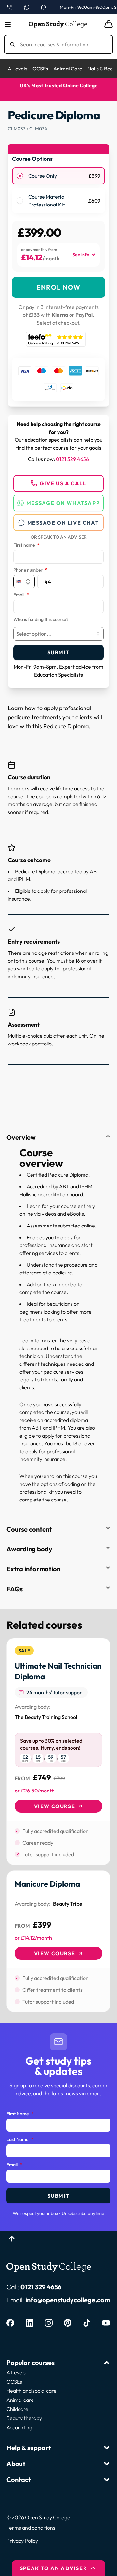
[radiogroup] (58, 190)
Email (21, 595)
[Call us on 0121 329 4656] (10, 7)
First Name (20, 2114)
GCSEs (40, 69)
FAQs (15, 1589)
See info (81, 255)
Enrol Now (58, 287)
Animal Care (68, 69)
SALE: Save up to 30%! (67, 85)
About (16, 2464)
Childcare (17, 2409)
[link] (58, 1752)
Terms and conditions (31, 2528)
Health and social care (32, 2391)
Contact (19, 2480)
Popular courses (31, 2363)
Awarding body (29, 1549)
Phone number (30, 570)
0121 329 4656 (72, 459)
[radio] (20, 176)
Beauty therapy (24, 2418)
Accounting (19, 2427)
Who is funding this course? (41, 620)
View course (55, 1806)
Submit (59, 652)
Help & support (29, 2448)
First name (26, 545)
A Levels (18, 69)
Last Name (20, 2140)
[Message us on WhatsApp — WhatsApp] (27, 7)
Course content (29, 1529)
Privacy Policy (22, 2541)
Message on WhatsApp (63, 503)
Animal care (20, 2400)
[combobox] (58, 634)
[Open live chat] (44, 7)
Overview (21, 1137)
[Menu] (8, 24)
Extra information (33, 1569)
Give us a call (63, 483)
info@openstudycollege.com (68, 2300)
